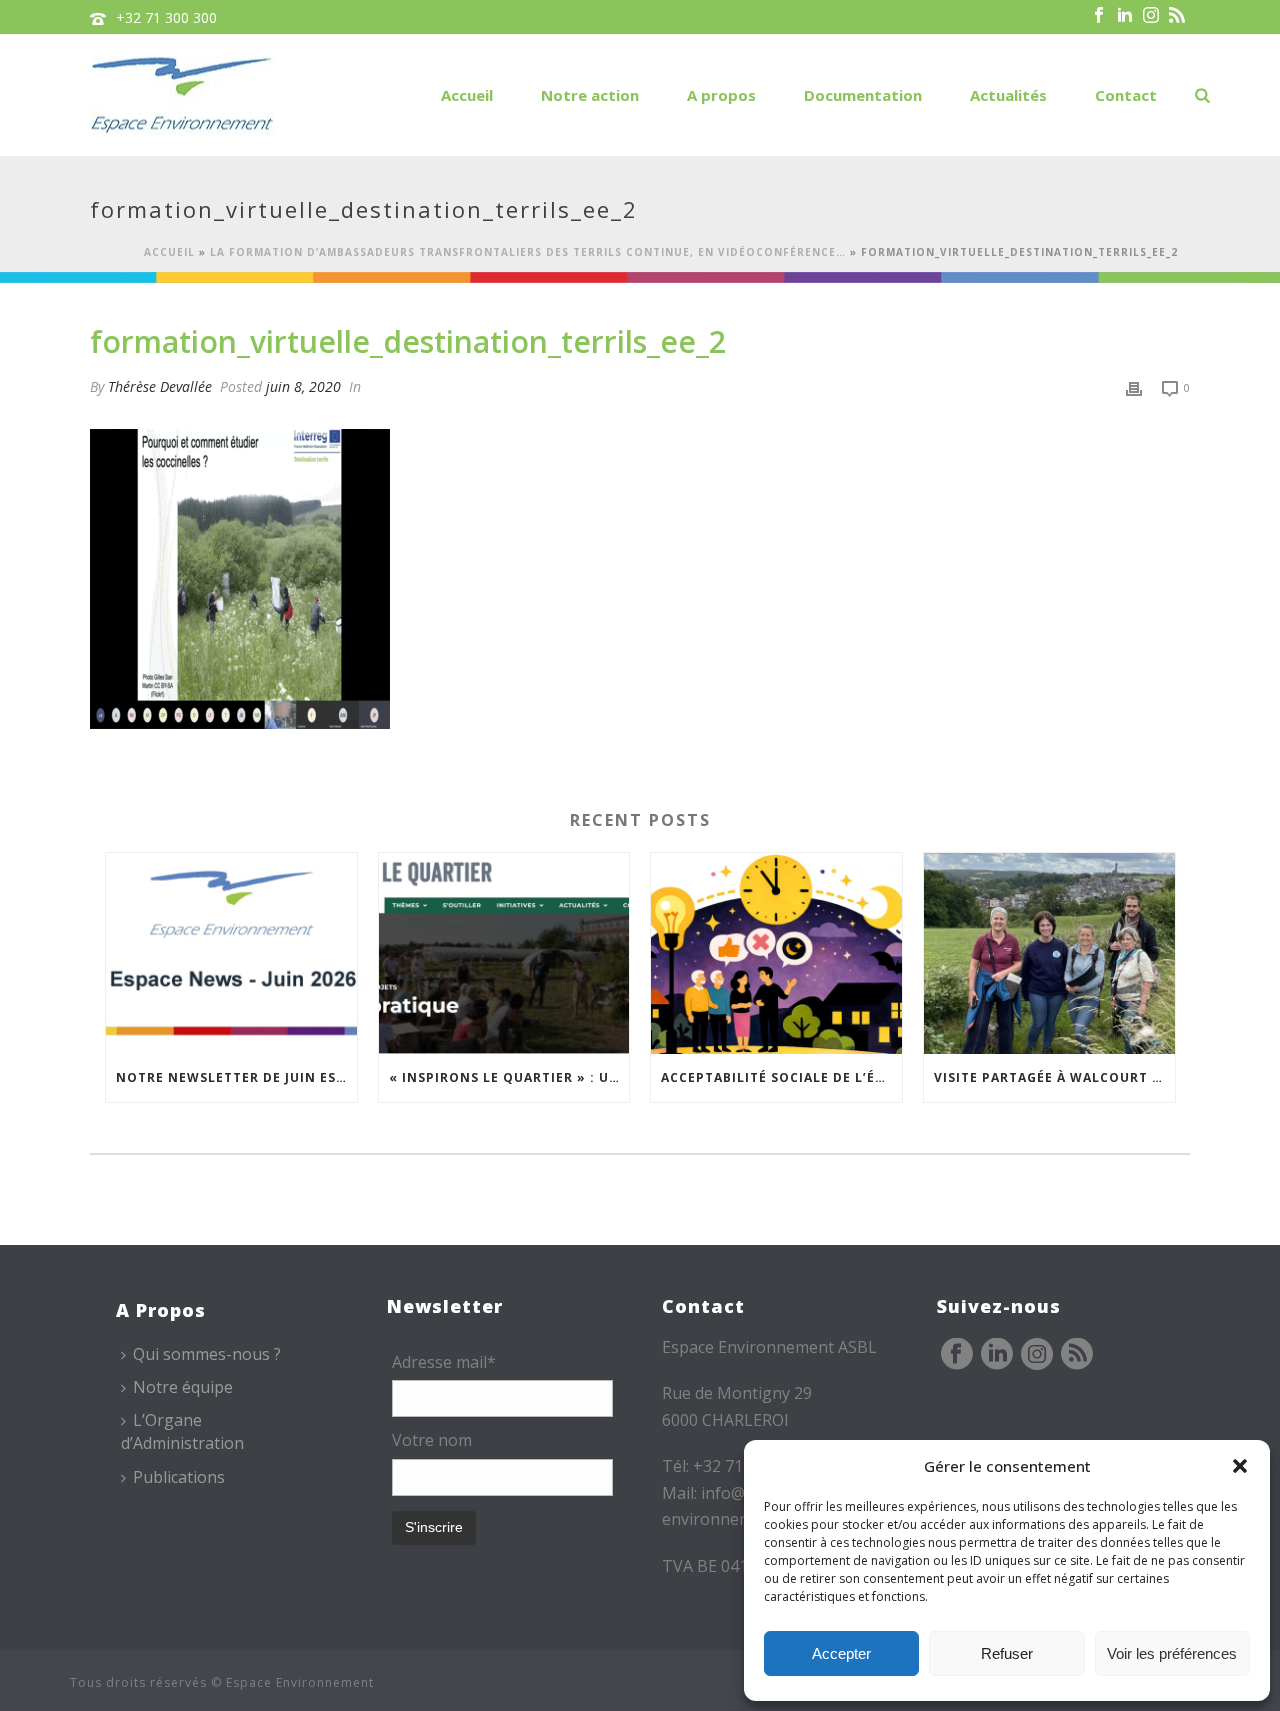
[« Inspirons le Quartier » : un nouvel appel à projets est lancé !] (504, 953)
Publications (179, 1477)
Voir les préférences (1172, 1653)
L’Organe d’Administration (182, 1431)
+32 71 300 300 (166, 17)
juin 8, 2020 (303, 386)
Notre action (590, 95)
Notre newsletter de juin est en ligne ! (236, 1077)
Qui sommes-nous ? (207, 1354)
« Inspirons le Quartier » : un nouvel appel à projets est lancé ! (509, 1077)
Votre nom (432, 1440)
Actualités (1008, 95)
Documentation (863, 95)
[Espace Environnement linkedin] (997, 1355)
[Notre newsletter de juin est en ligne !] (231, 953)
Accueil (467, 95)
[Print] (1134, 386)
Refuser (1007, 1653)
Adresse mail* (444, 1362)
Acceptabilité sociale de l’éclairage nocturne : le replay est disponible (781, 1077)
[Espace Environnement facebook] (957, 1355)
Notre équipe (183, 1387)
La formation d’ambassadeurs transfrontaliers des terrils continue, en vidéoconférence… (528, 252)
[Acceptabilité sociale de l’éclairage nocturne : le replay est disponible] (776, 953)
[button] (1240, 1466)
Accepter (841, 1653)
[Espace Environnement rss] (1077, 1355)
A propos (721, 95)
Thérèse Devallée (160, 386)
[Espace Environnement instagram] (1037, 1355)
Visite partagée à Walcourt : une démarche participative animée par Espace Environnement (1054, 1077)
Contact (1126, 95)
